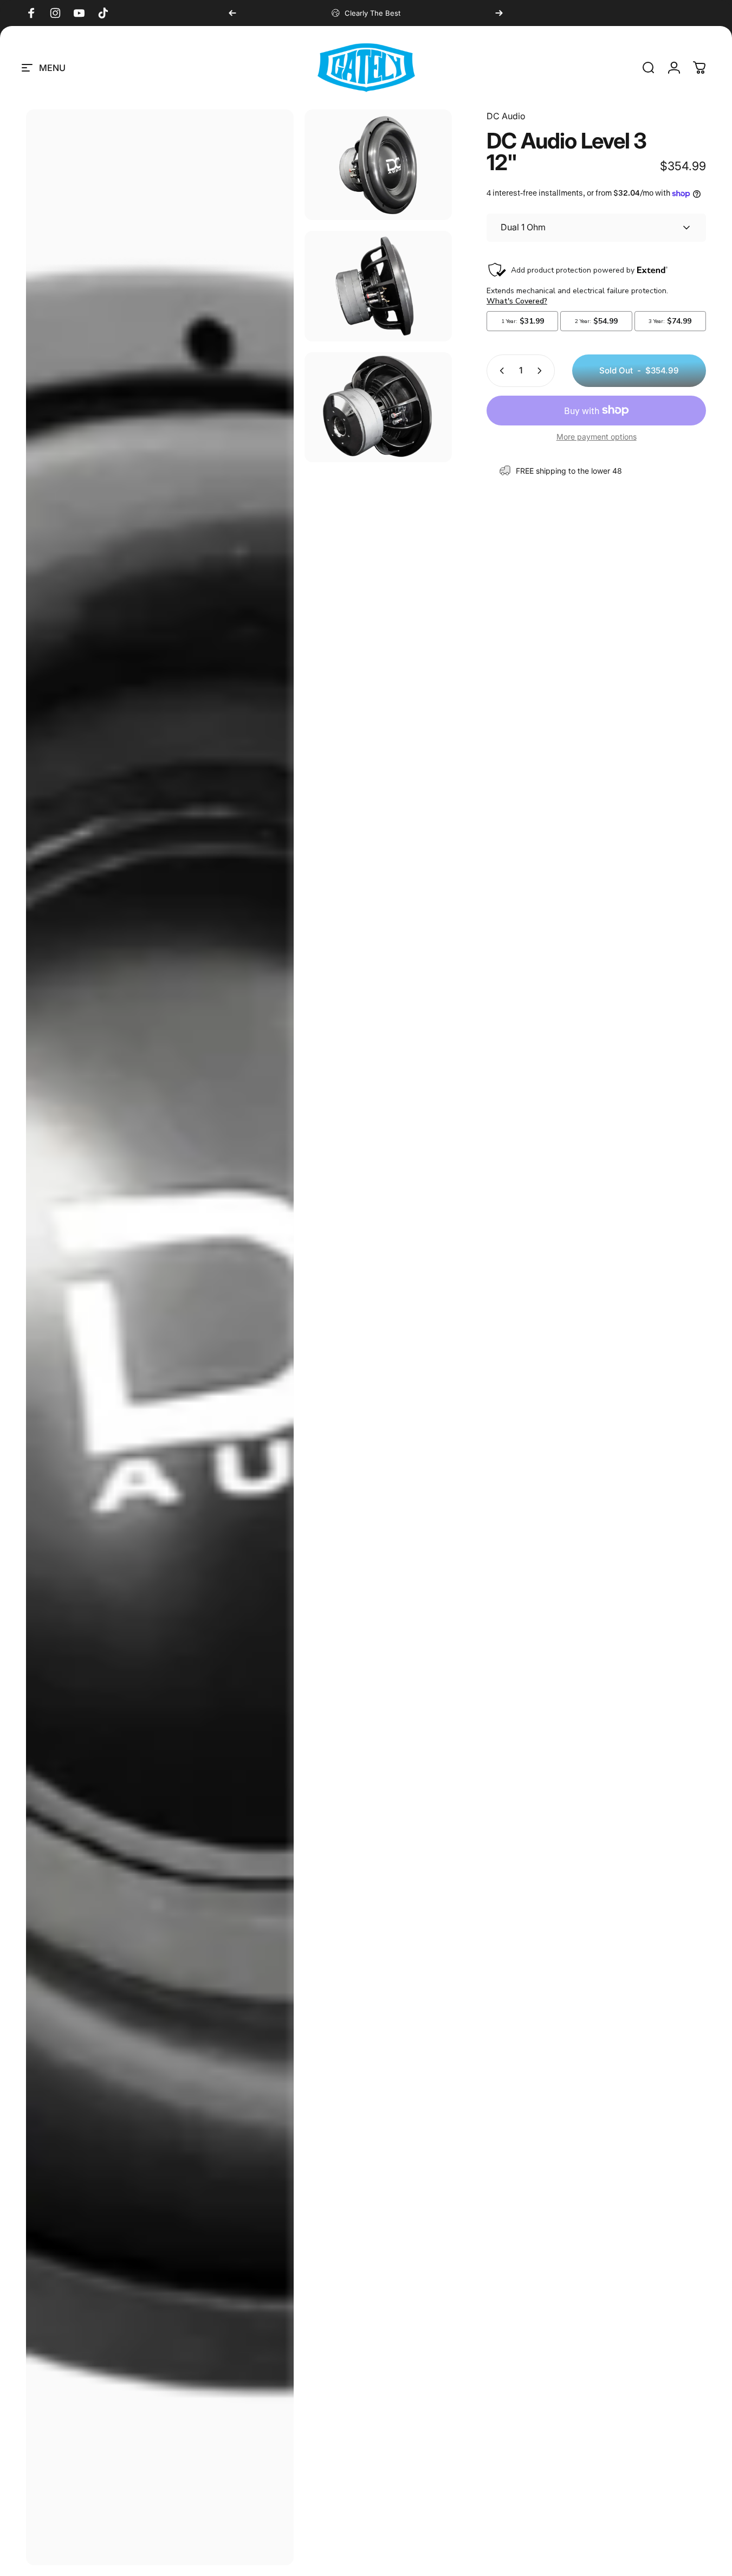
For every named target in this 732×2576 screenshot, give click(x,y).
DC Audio (506, 116)
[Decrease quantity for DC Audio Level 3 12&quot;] (500, 371)
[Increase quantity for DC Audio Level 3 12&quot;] (542, 371)
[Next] (499, 13)
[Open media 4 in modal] (378, 408)
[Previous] (232, 13)
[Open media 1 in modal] (160, 1337)
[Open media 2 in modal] (378, 165)
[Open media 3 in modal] (378, 286)
